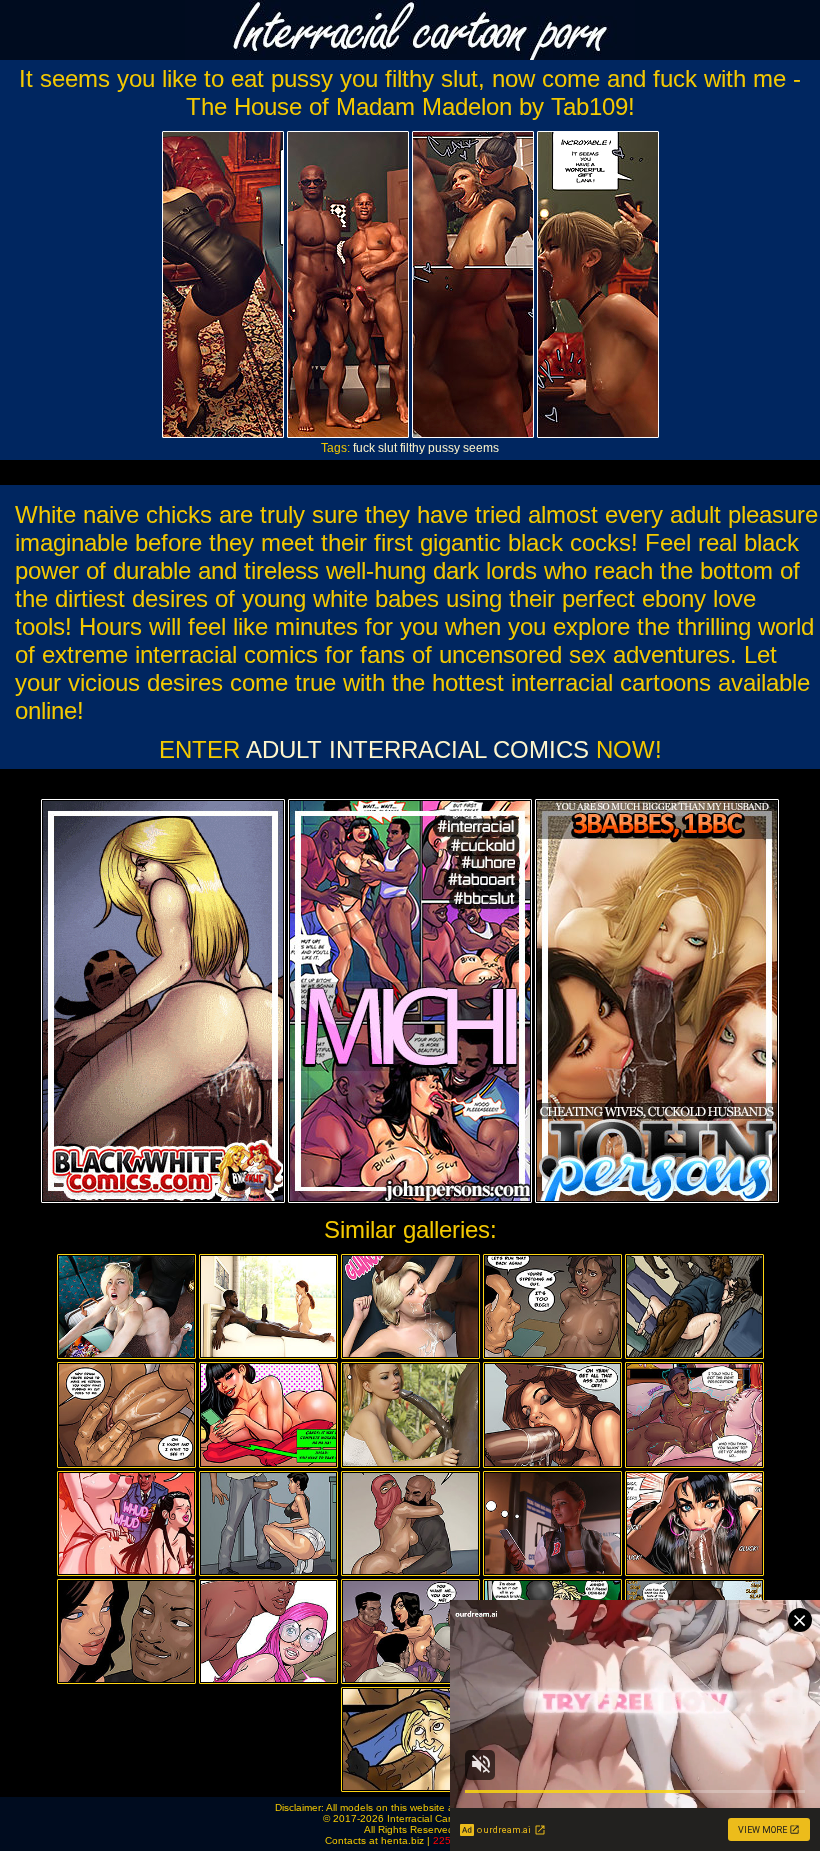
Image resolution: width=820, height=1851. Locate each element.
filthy (412, 448)
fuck (364, 448)
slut (387, 448)
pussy (444, 448)
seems (481, 448)
